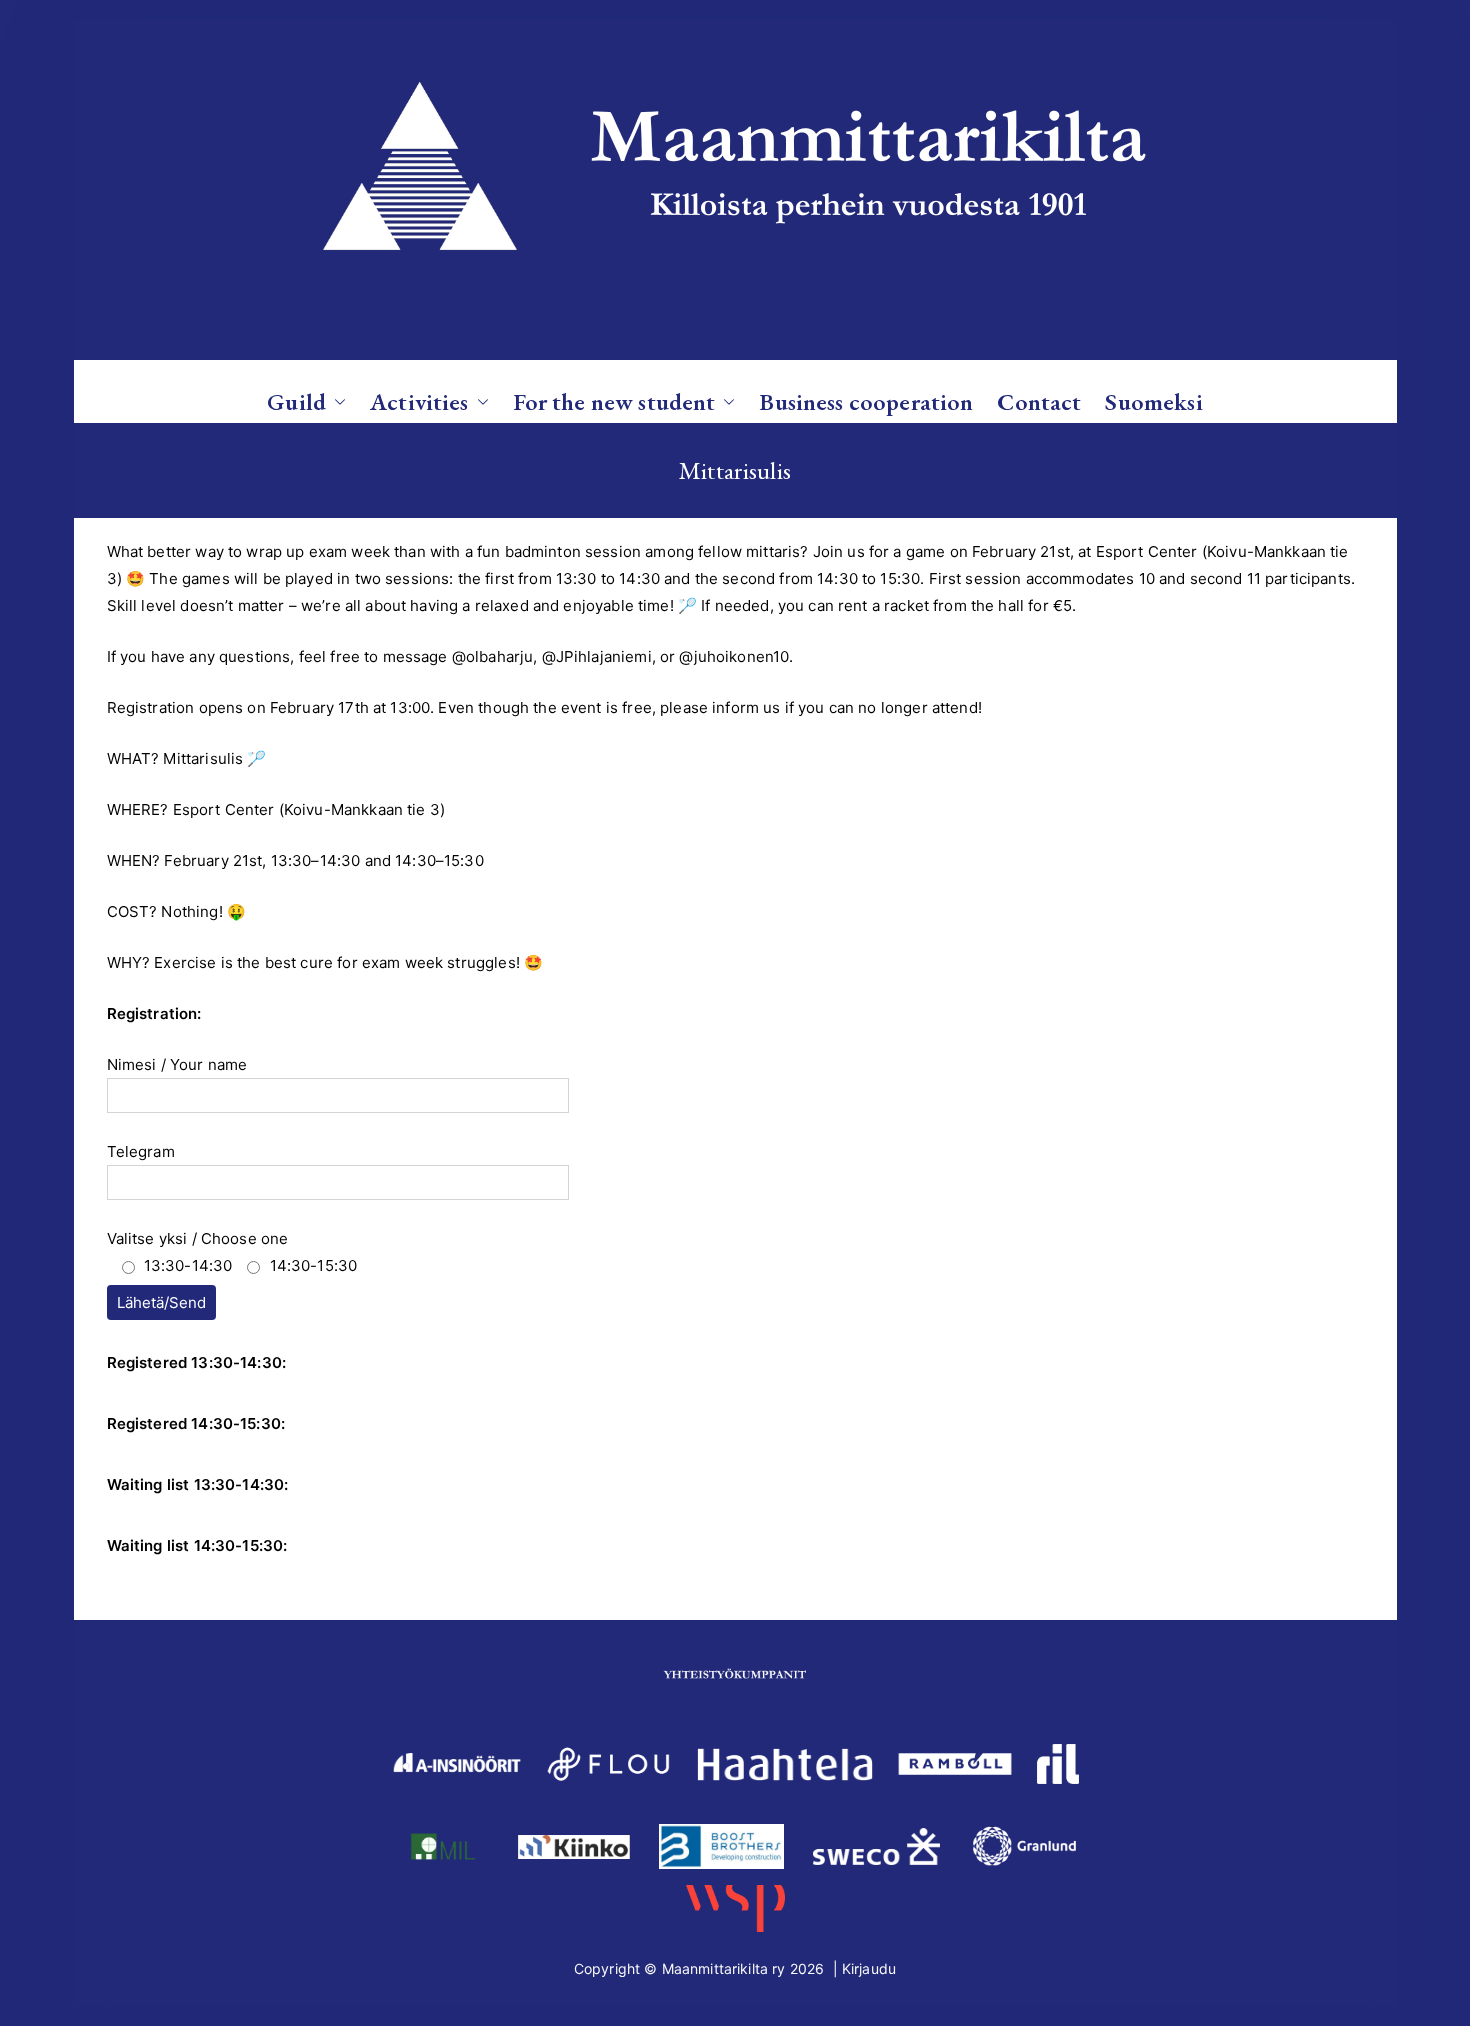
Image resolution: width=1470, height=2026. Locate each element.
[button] (336, 401)
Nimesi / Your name (177, 1064)
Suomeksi (1153, 401)
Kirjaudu (869, 1968)
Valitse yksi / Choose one (232, 1252)
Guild (296, 401)
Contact (1039, 401)
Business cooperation (866, 401)
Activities (419, 401)
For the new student (614, 401)
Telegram (141, 1151)
